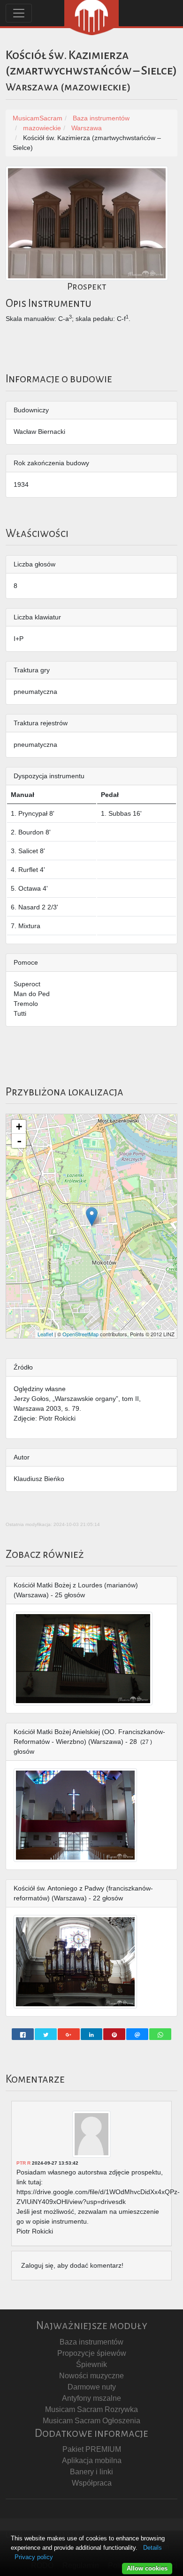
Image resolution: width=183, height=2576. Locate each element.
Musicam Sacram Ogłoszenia (91, 2421)
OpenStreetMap (80, 1334)
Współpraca (92, 2483)
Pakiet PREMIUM (92, 2449)
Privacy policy (34, 2557)
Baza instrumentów (91, 2342)
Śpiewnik (91, 2364)
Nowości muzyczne (91, 2376)
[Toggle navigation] (19, 13)
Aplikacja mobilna (92, 2461)
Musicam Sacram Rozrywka (91, 2409)
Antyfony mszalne (91, 2398)
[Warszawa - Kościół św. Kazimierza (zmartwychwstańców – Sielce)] (92, 1217)
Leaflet (45, 1334)
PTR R (23, 2163)
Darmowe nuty (92, 2387)
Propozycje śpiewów (92, 2353)
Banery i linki (91, 2472)
